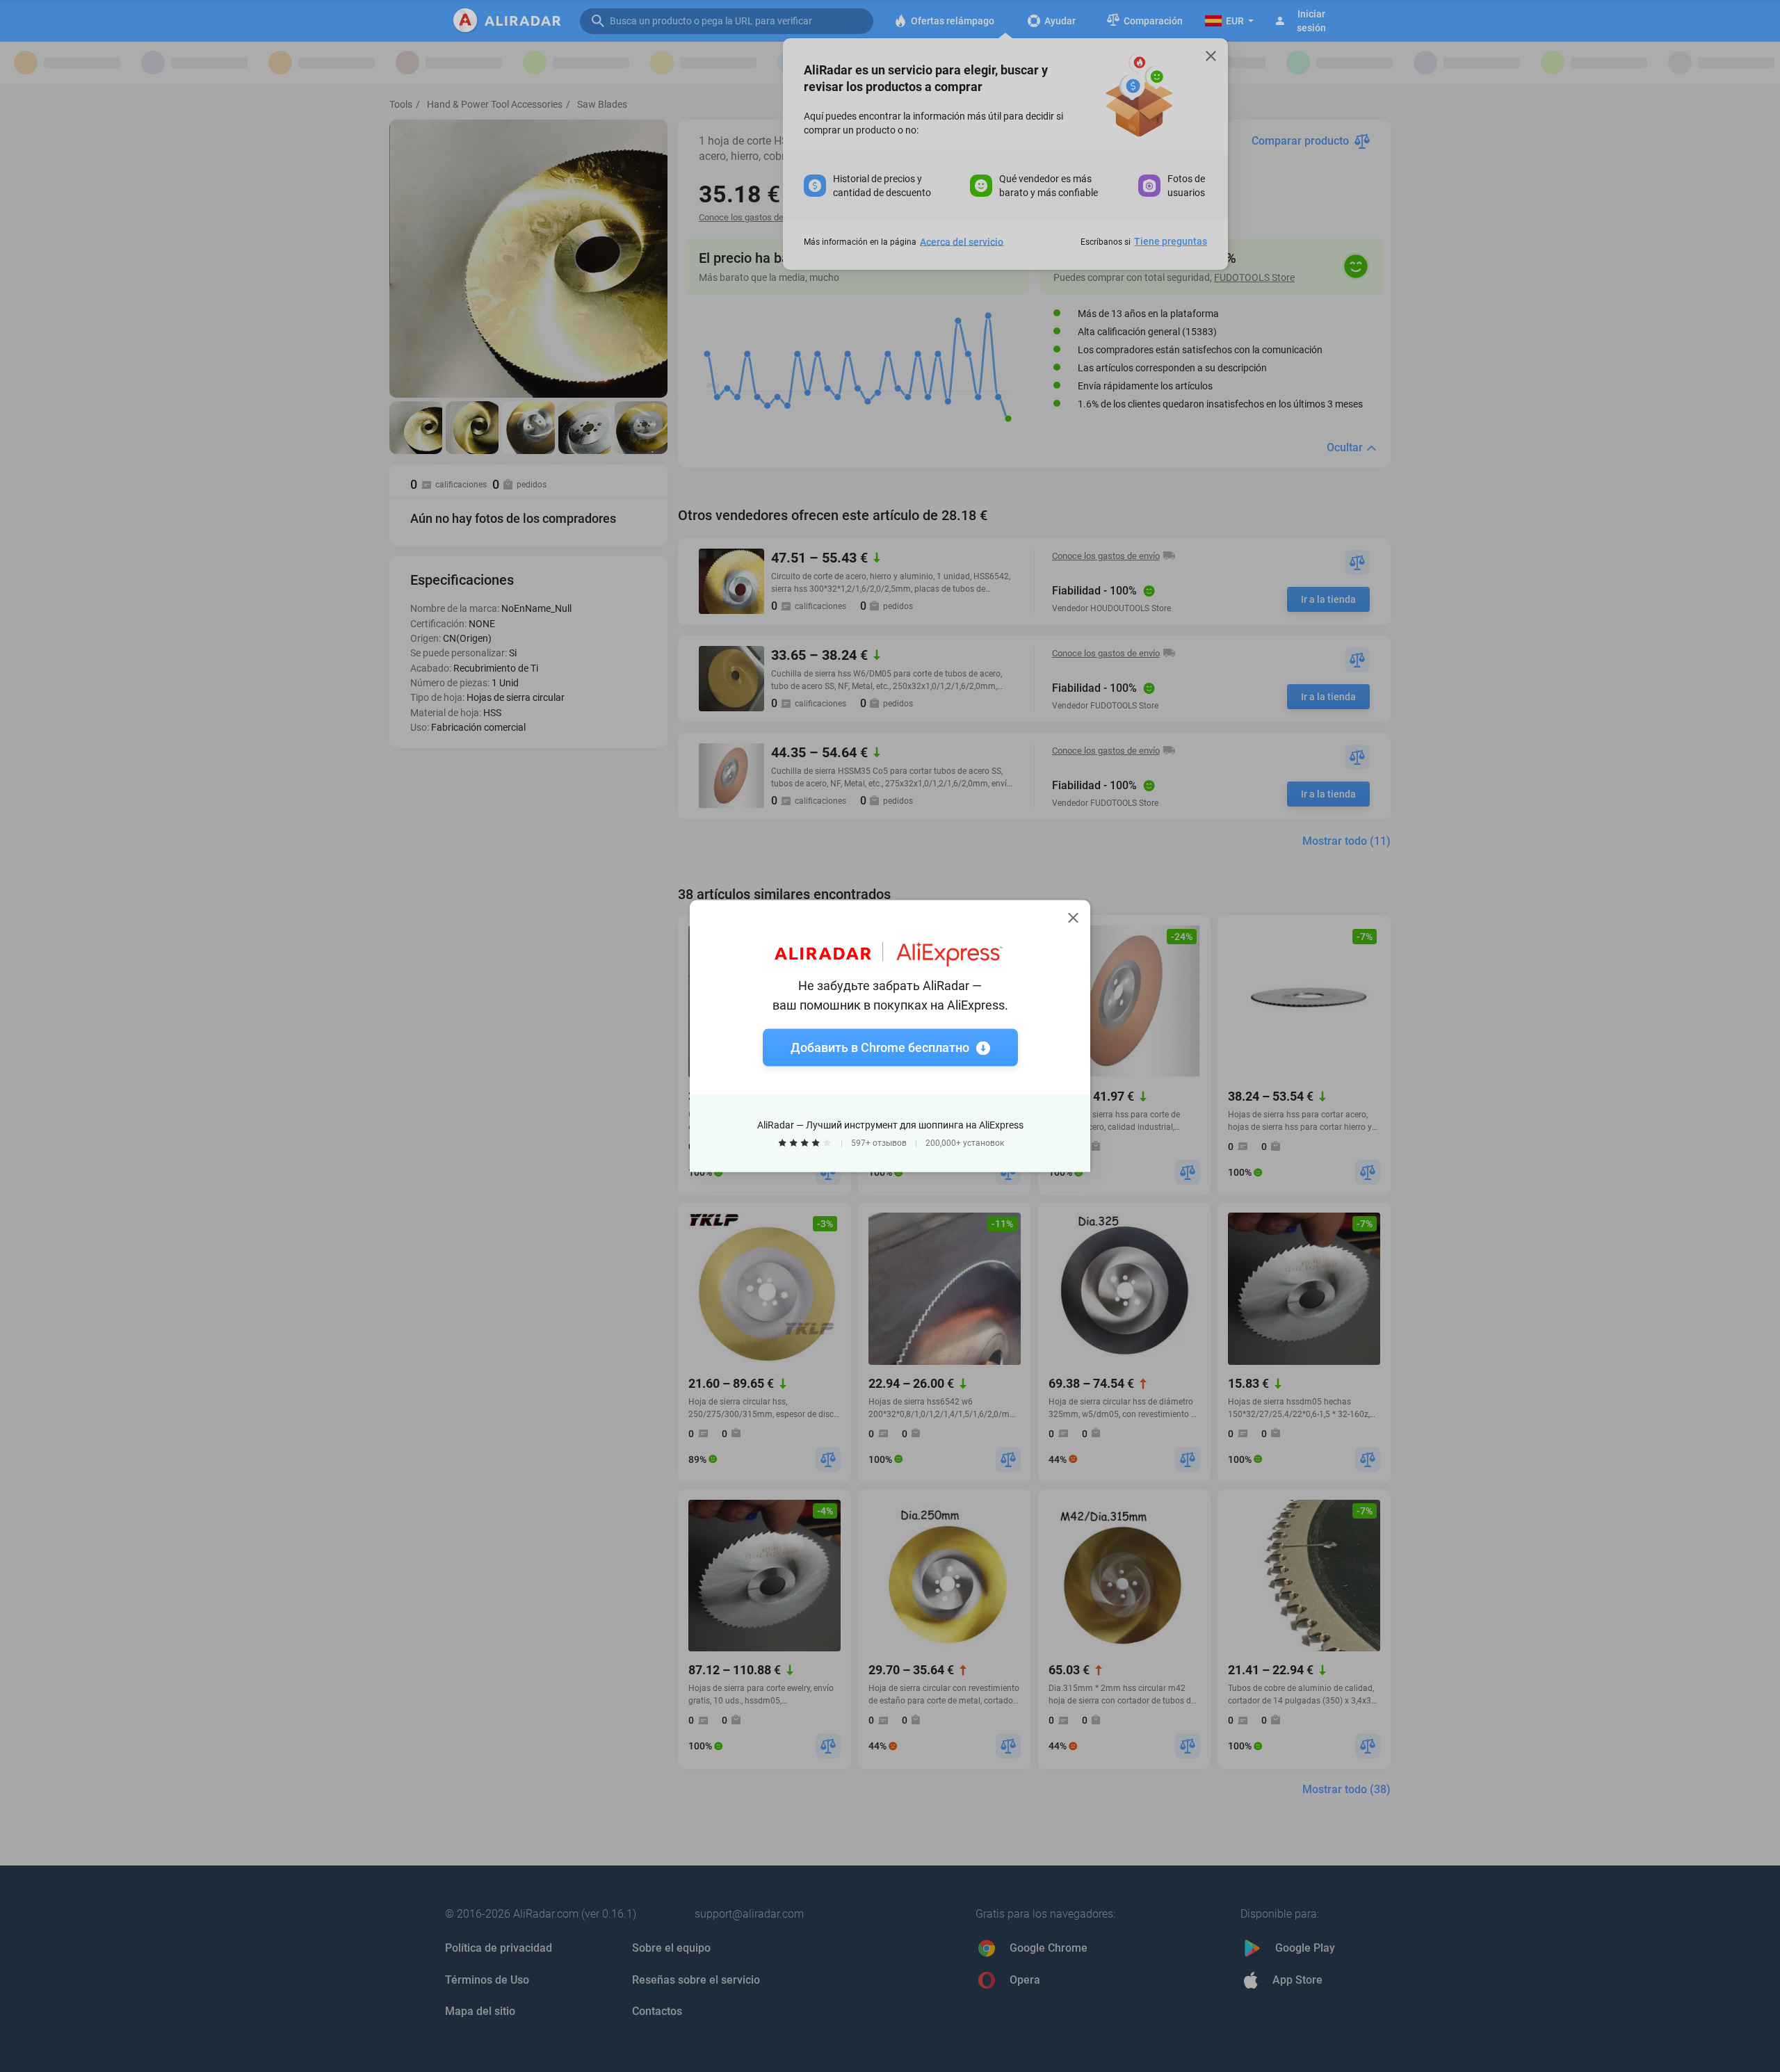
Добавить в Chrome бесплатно (880, 1047)
